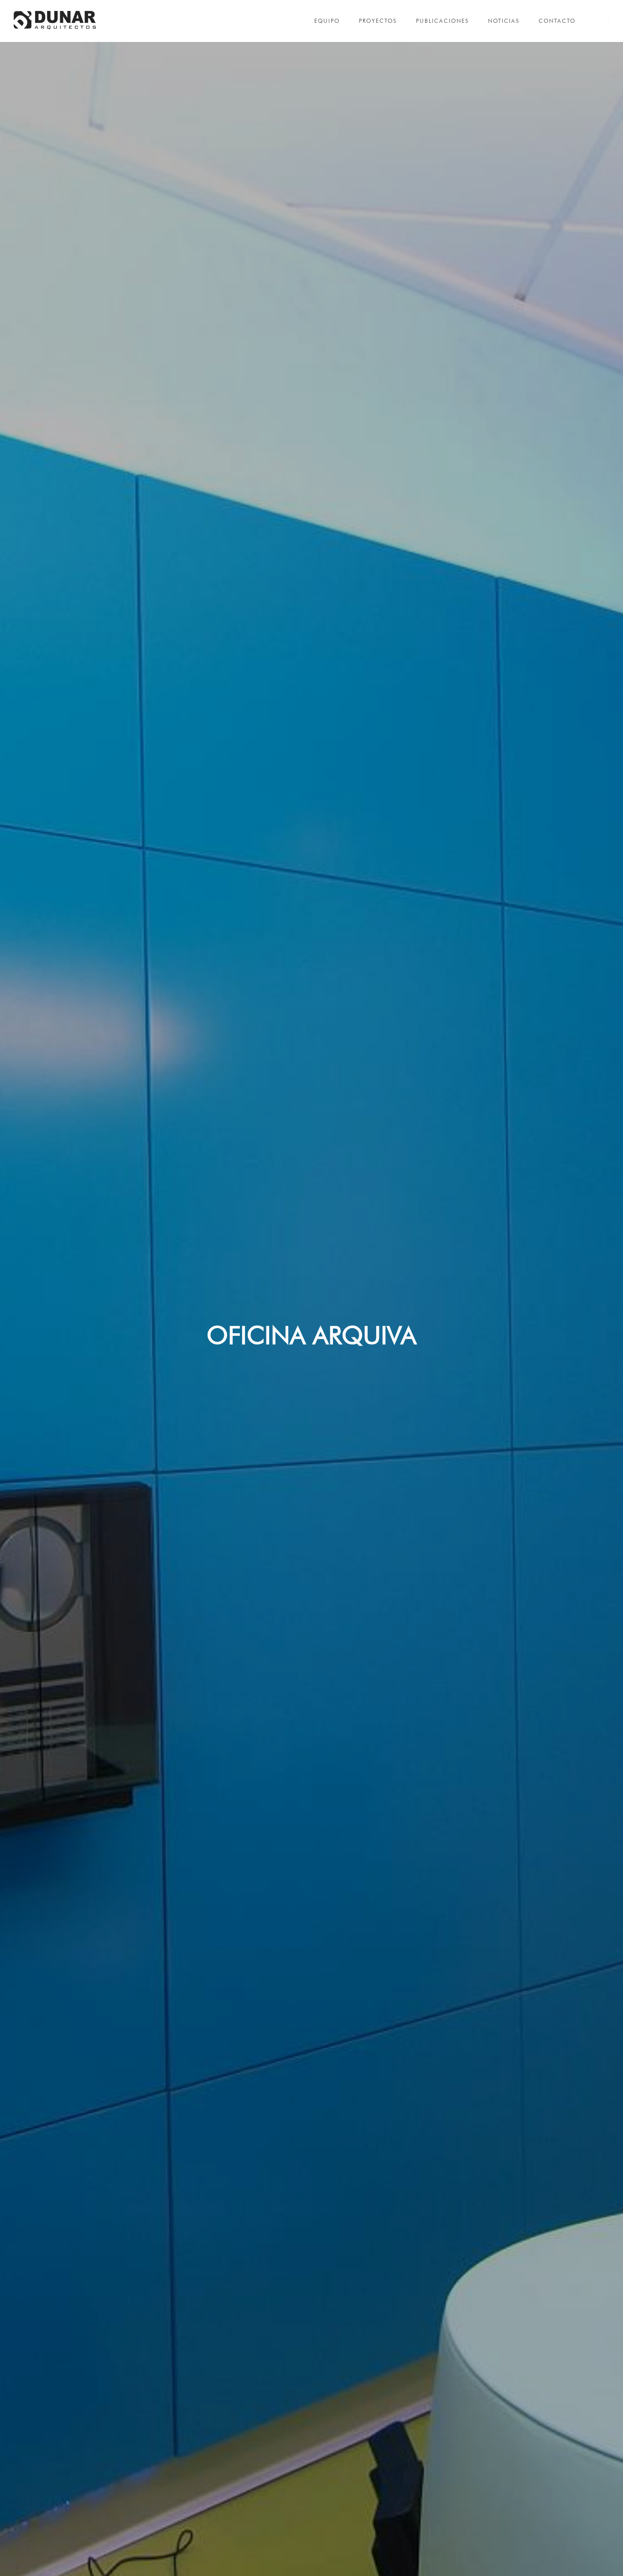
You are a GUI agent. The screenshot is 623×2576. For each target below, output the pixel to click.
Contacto (557, 21)
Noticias (504, 21)
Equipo (327, 21)
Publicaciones (442, 21)
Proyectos (378, 21)
